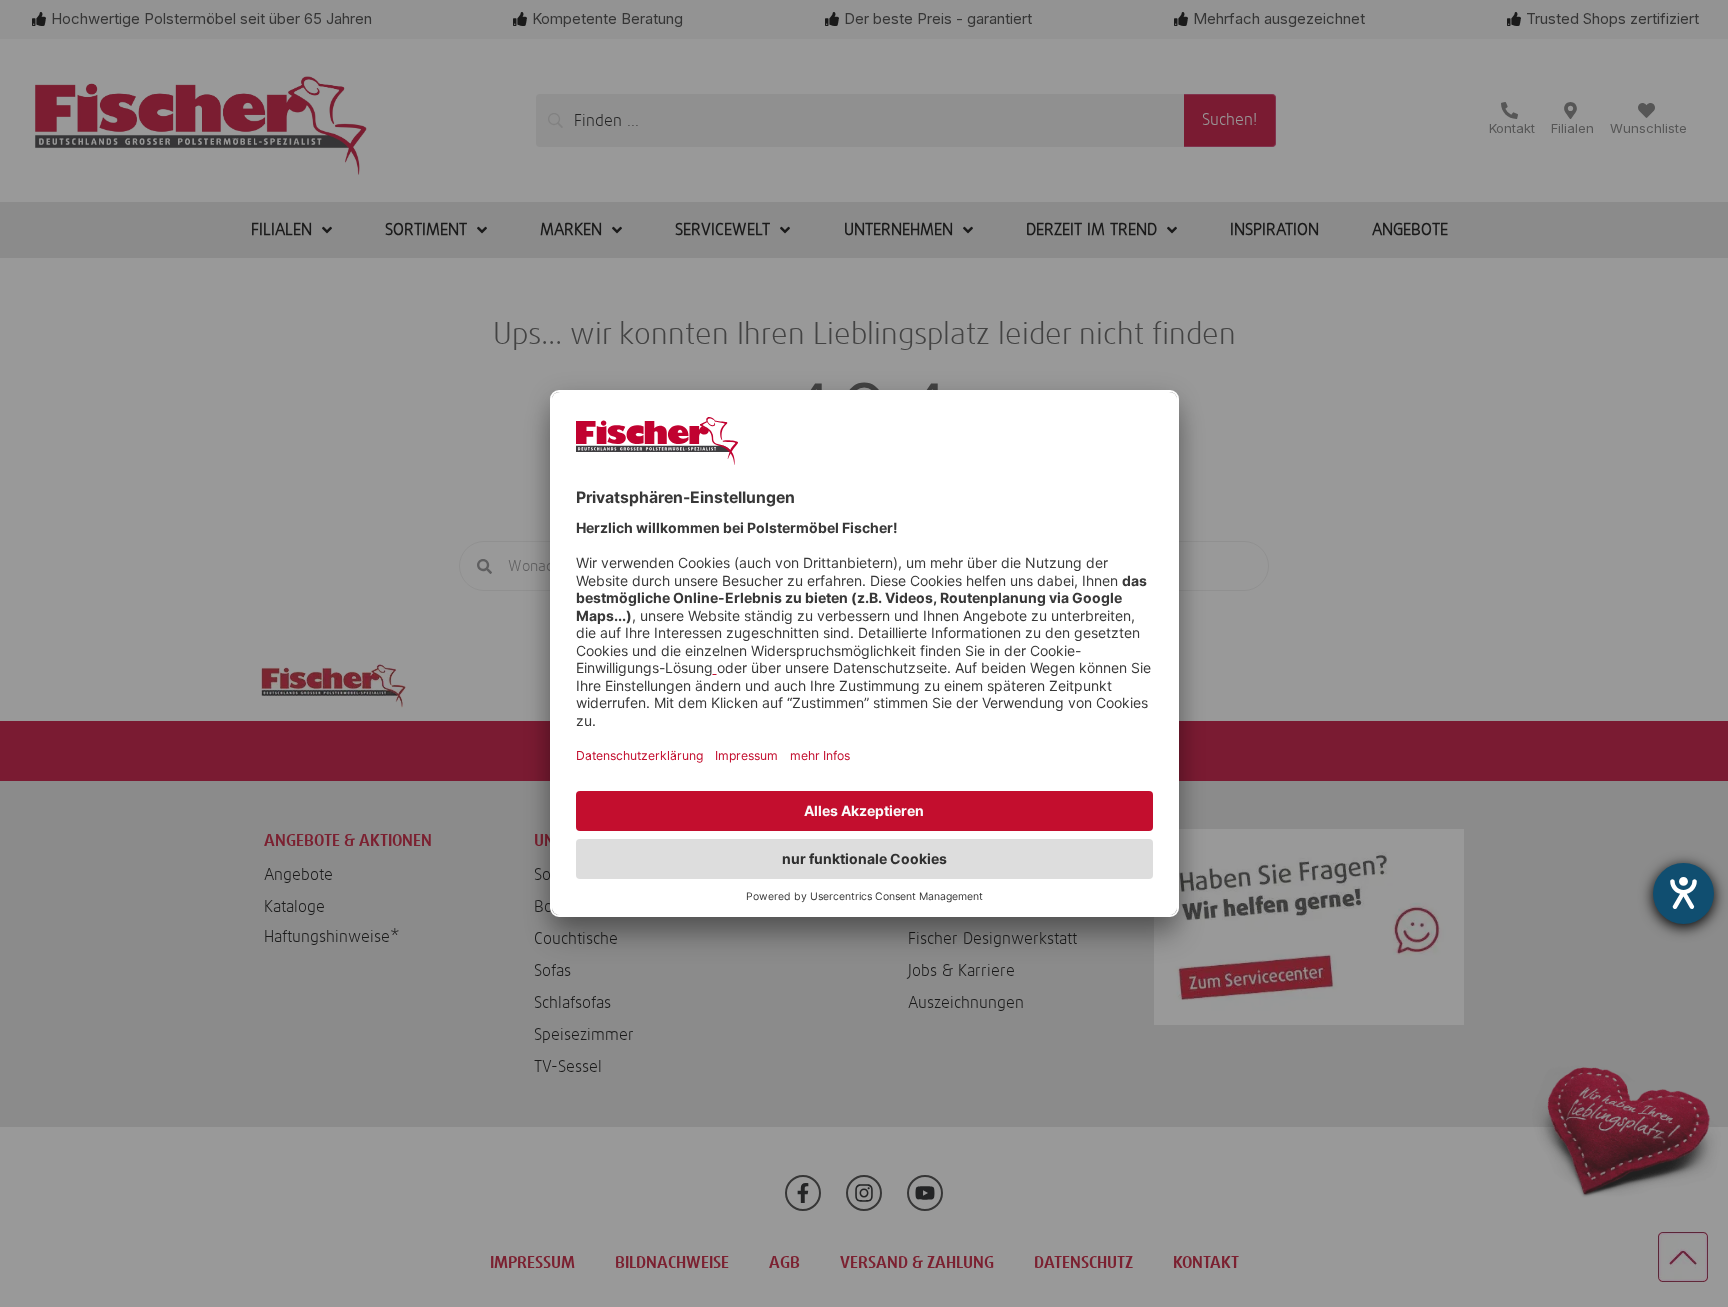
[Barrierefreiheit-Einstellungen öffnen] (1683, 893)
